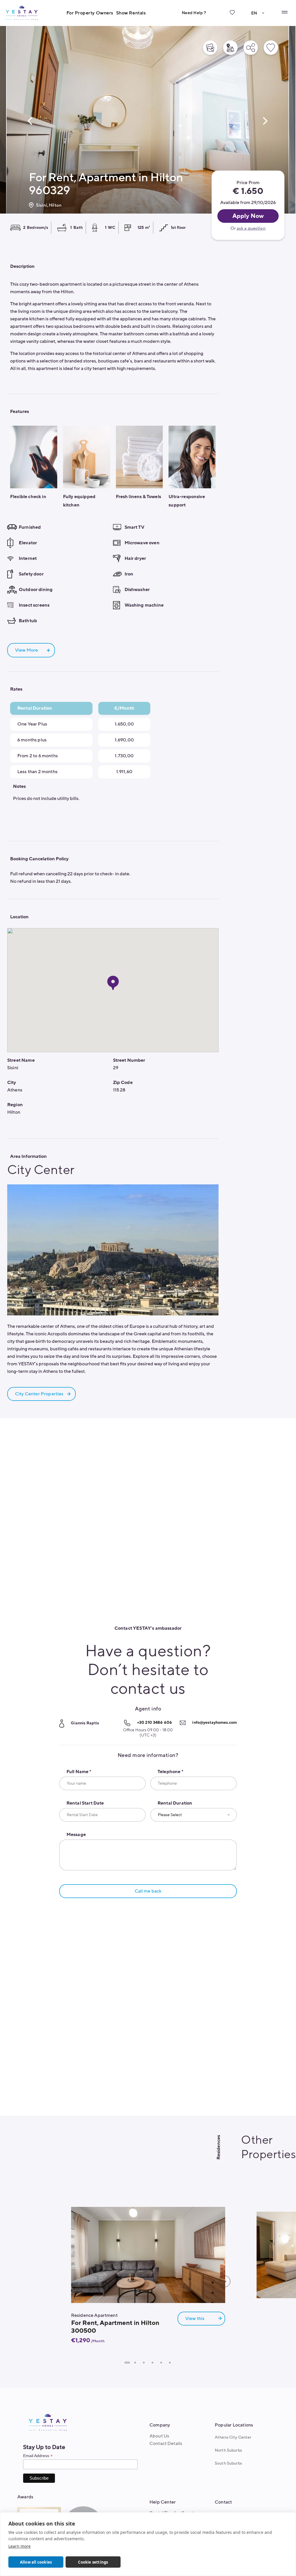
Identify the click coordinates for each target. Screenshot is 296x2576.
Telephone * (170, 1772)
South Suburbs (228, 2463)
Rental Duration (175, 1803)
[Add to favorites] (271, 48)
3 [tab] (144, 2363)
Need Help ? (194, 13)
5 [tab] (161, 2363)
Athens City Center (233, 2437)
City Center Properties (39, 1394)
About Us (159, 2436)
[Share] (251, 48)
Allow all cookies (36, 2562)
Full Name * (79, 1772)
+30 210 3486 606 (155, 1722)
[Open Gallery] (210, 48)
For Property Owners (90, 13)
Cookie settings (93, 2562)
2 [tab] (135, 2363)
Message (76, 1835)
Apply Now (248, 216)
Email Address (38, 2456)
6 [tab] (170, 2363)
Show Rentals (131, 13)
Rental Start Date (85, 1803)
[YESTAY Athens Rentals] (22, 13)
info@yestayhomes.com (214, 1722)
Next (265, 121)
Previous (30, 121)
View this (195, 2319)
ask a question (251, 228)
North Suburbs (228, 2450)
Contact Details (166, 2444)
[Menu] (284, 12)
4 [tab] (152, 2363)
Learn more (20, 2546)
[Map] (230, 48)
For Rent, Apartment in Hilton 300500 (115, 2327)
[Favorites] (232, 17)
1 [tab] (127, 2363)
